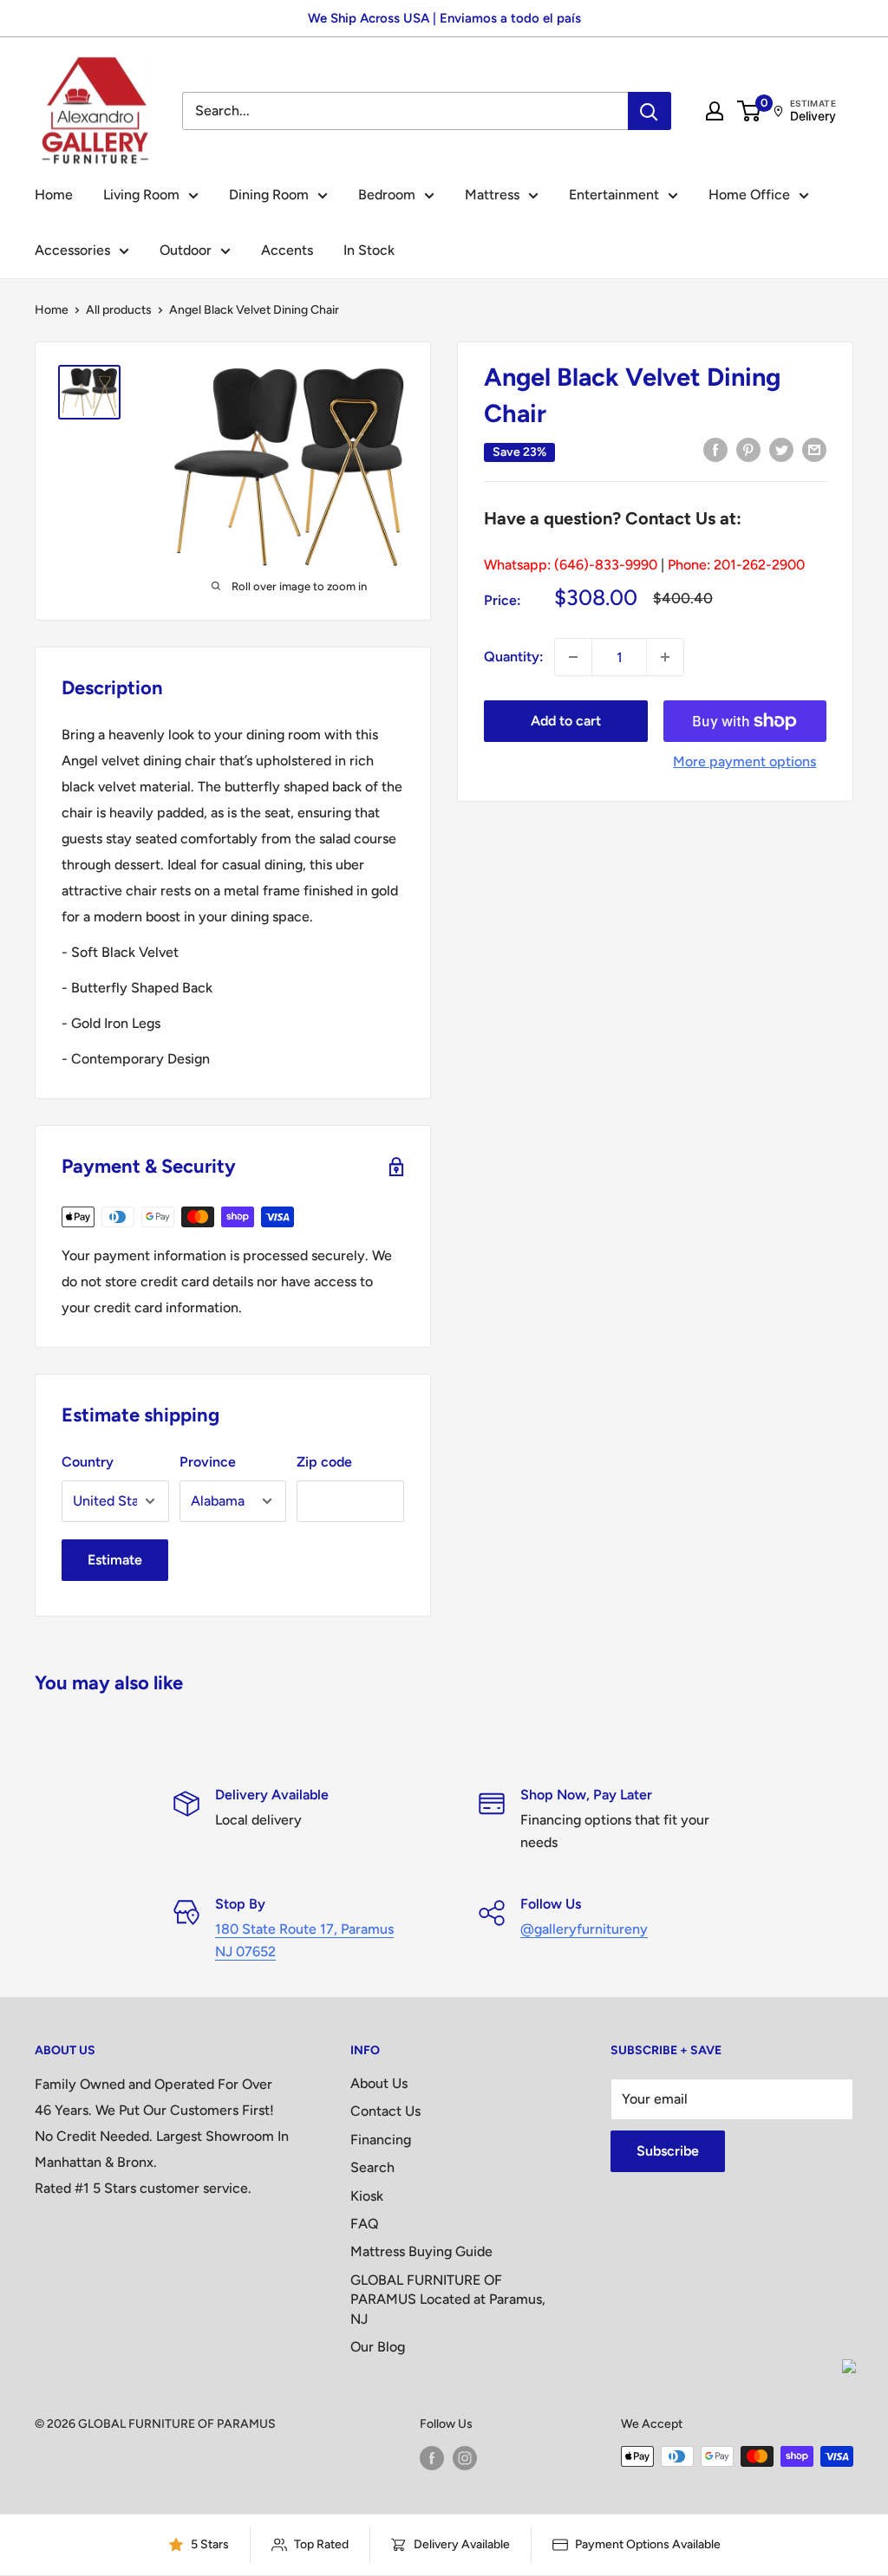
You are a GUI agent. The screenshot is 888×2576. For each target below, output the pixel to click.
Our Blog (378, 2347)
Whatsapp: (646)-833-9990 (571, 565)
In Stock (369, 250)
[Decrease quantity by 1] (573, 657)
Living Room (141, 195)
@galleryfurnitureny (584, 1929)
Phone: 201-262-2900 (736, 565)
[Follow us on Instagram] (465, 2458)
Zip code (324, 1462)
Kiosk (367, 2196)
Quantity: (514, 657)
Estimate (115, 1560)
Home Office (749, 195)
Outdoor (186, 250)
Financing (381, 2140)
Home (54, 195)
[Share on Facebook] (715, 449)
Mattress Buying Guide (421, 2251)
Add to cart (566, 721)
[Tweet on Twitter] (781, 449)
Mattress (492, 195)
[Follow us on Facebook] (432, 2458)
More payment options (744, 761)
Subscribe (668, 2151)
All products (119, 310)
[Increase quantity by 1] (665, 657)
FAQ (365, 2224)
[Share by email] (814, 449)
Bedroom (387, 195)
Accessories (72, 250)
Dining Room (269, 195)
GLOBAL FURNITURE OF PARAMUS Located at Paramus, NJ (448, 2300)
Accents (287, 250)
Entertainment (614, 195)
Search (372, 2167)
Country (88, 1462)
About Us (379, 2083)
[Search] (650, 111)
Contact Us (385, 2111)
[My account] (715, 111)
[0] (750, 111)
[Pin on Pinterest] (748, 449)
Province (208, 1462)
